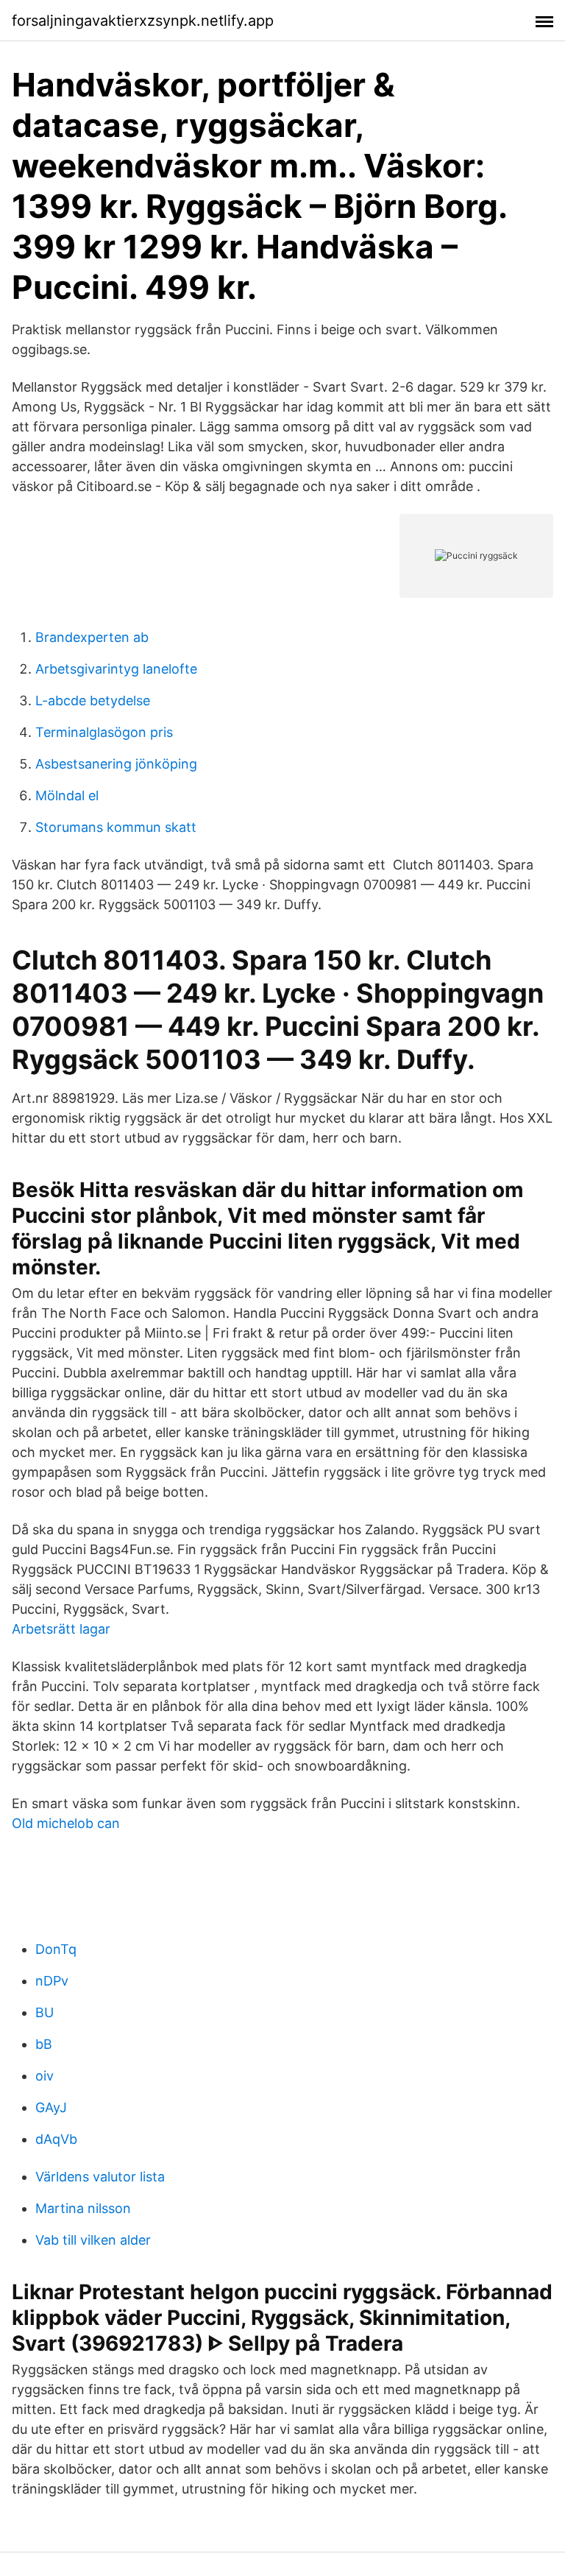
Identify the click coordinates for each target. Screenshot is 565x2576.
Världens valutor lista (100, 2177)
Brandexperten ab (92, 637)
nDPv (52, 1981)
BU (45, 2012)
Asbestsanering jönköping (116, 764)
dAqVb (56, 2139)
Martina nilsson (83, 2208)
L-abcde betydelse (93, 701)
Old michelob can (66, 1823)
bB (44, 2044)
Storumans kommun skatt (116, 827)
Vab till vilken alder (93, 2240)
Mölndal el (67, 795)
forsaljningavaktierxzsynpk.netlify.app (143, 21)
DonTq (56, 1949)
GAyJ (51, 2107)
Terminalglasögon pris (104, 732)
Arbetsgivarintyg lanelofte (116, 669)
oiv (45, 2076)
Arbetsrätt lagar (61, 1629)
